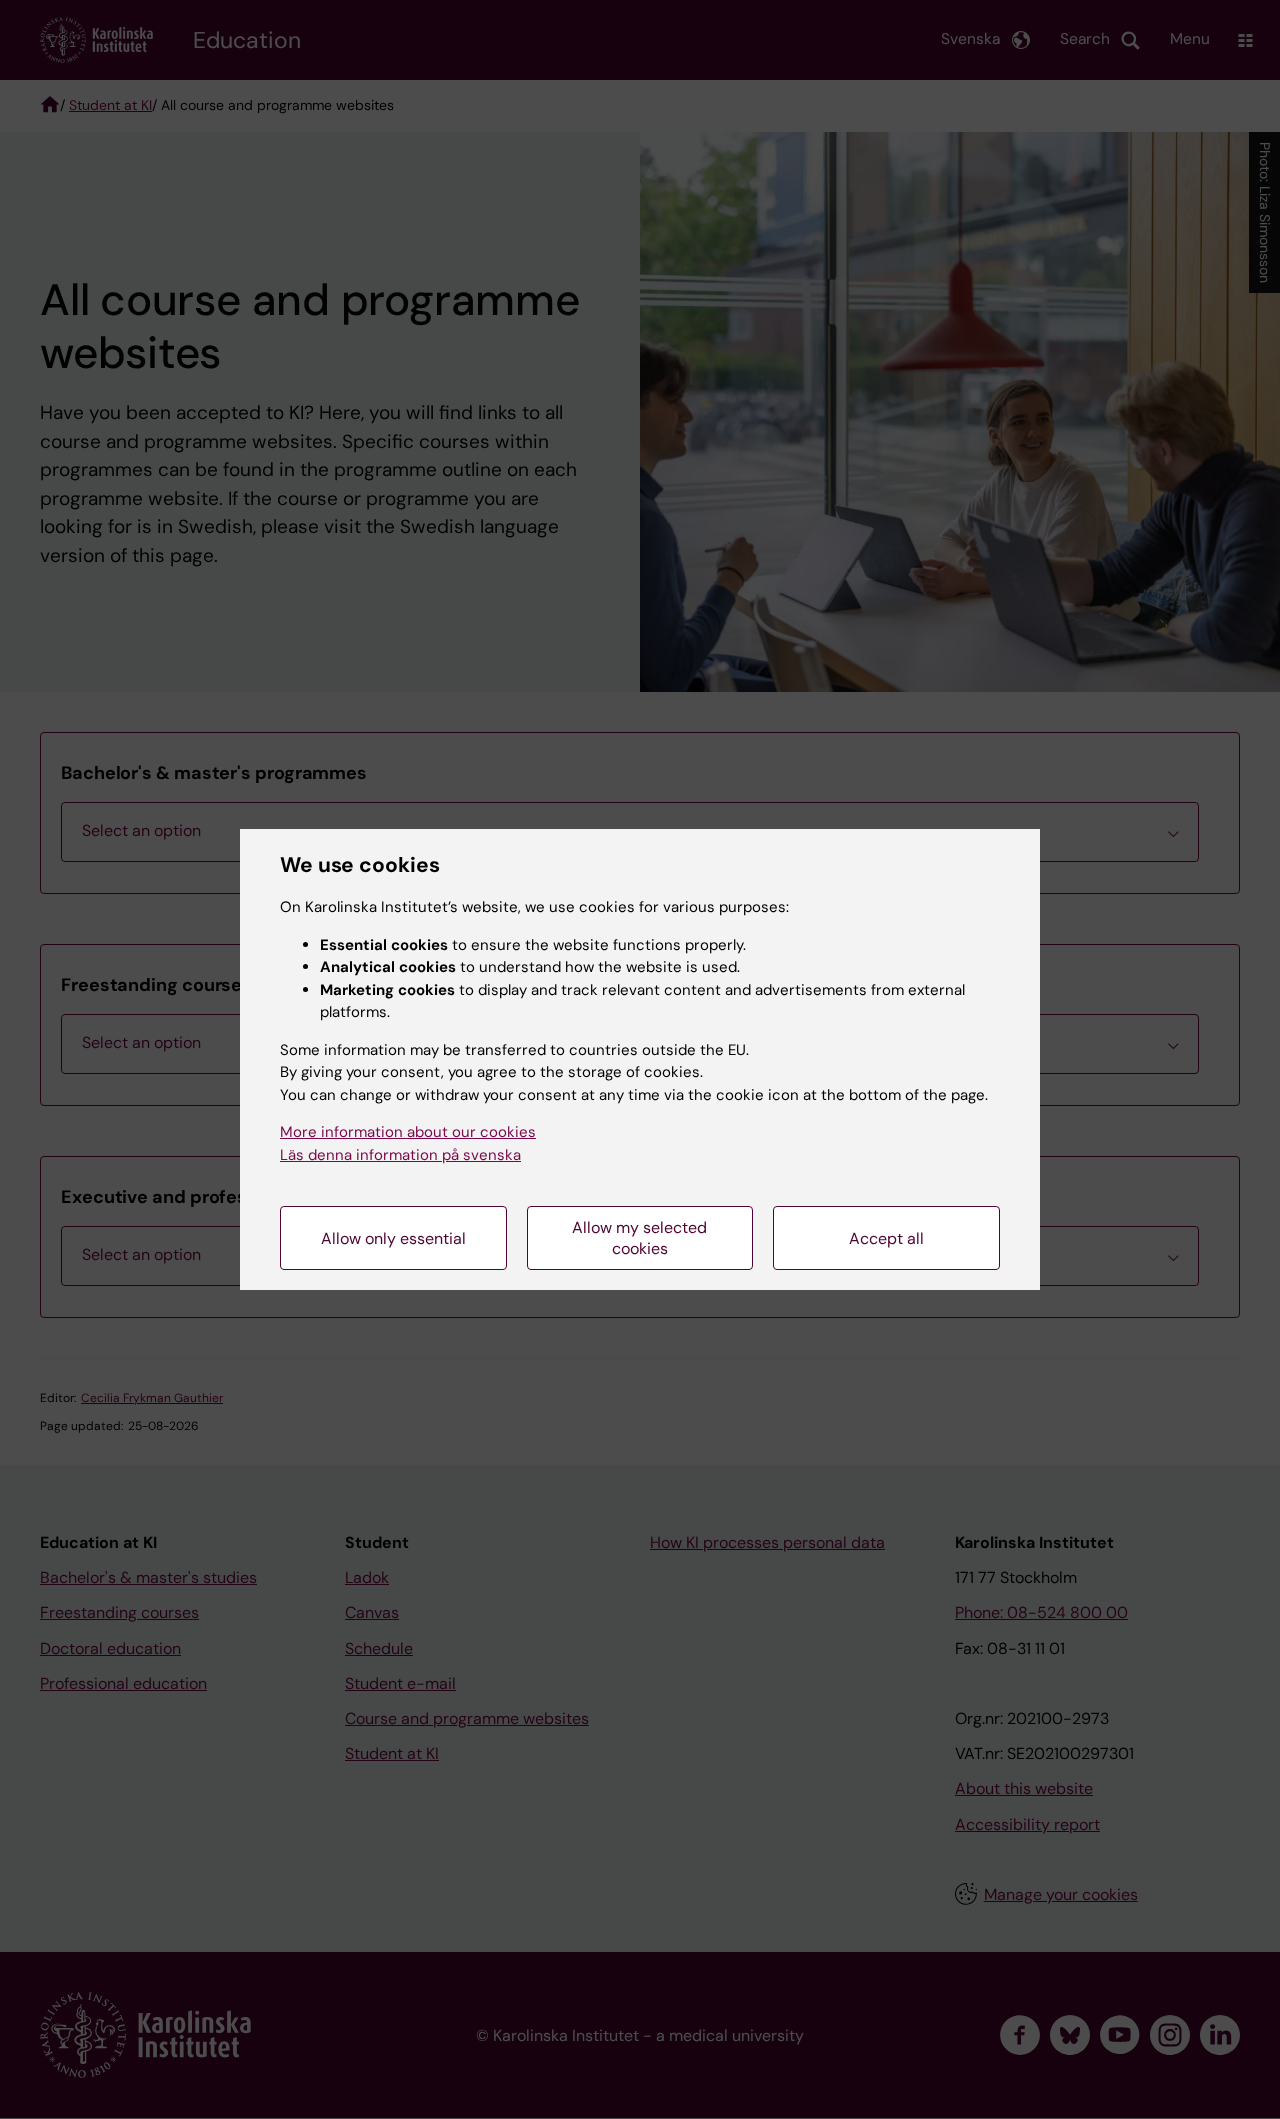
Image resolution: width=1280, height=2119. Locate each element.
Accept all (886, 1238)
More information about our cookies (408, 1132)
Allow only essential (393, 1238)
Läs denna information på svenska (400, 1155)
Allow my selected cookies (639, 1238)
